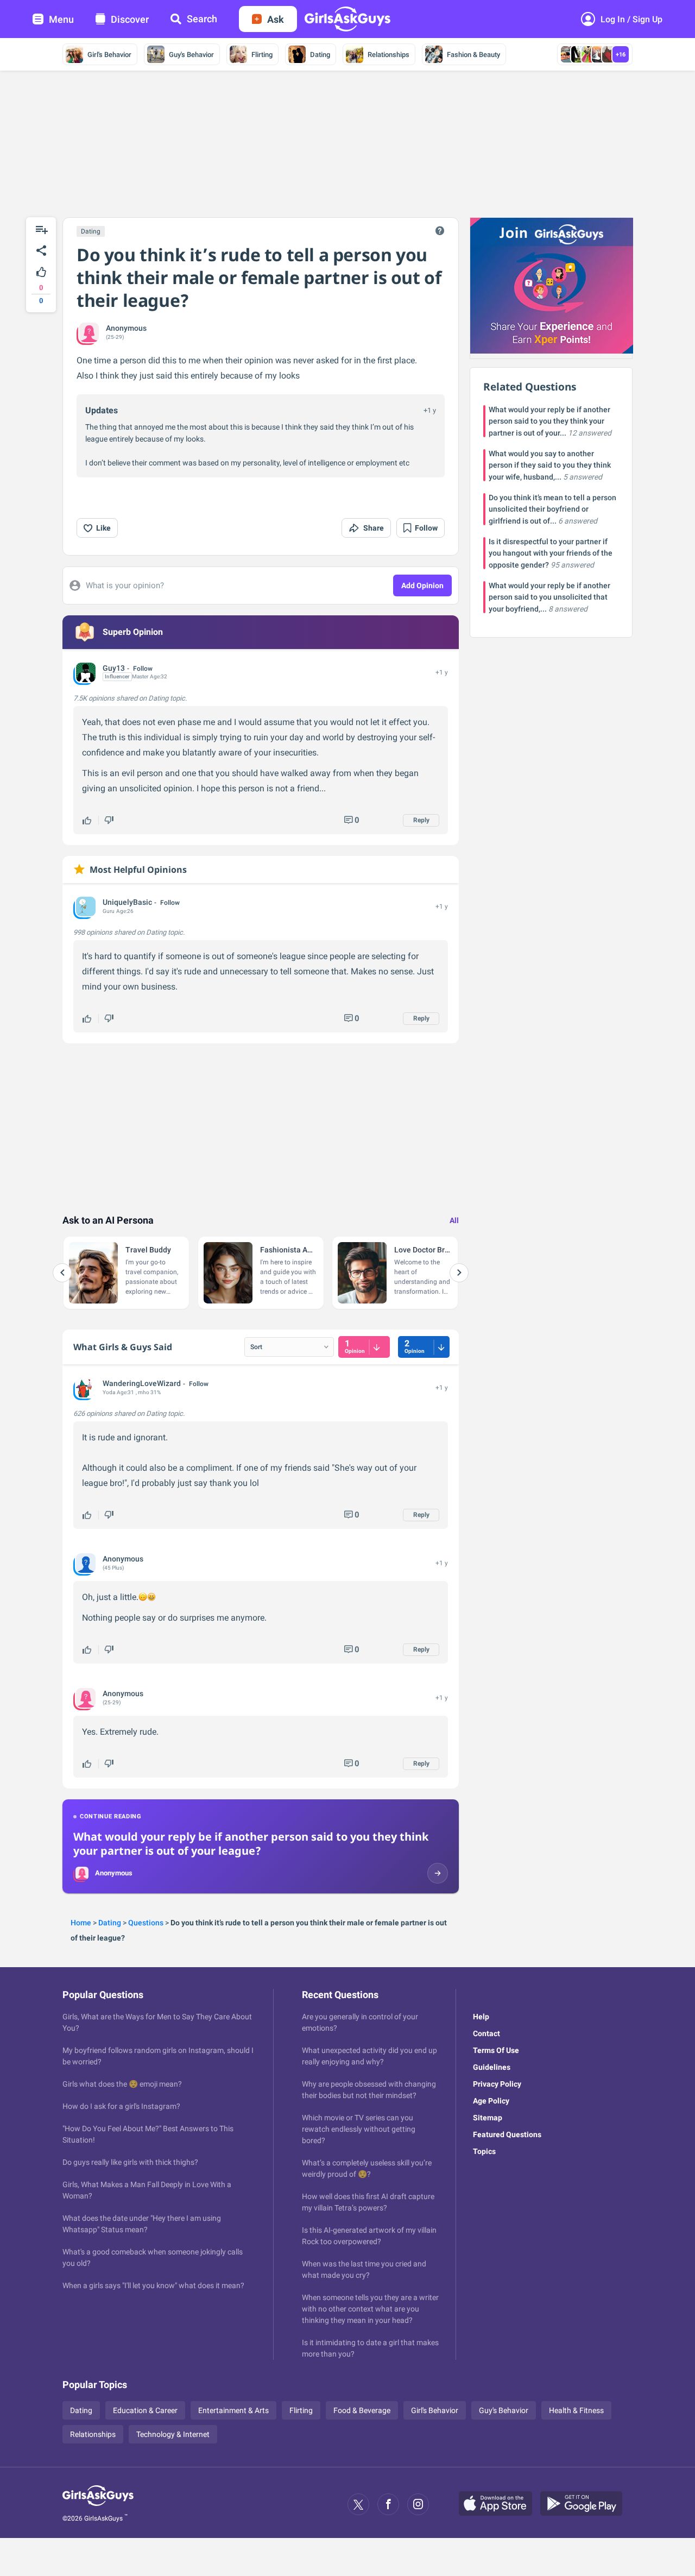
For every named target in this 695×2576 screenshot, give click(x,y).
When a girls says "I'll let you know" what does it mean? (153, 2285)
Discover (130, 19)
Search (202, 19)
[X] (358, 2504)
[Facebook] (388, 2504)
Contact (486, 2033)
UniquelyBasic (127, 902)
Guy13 (114, 668)
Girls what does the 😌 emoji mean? (122, 2084)
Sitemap (488, 2118)
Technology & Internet (173, 2434)
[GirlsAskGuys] (98, 2504)
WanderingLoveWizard (142, 1383)
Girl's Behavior (109, 55)
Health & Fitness (576, 2410)
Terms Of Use (496, 2050)
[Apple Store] (500, 2504)
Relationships (388, 55)
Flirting (262, 55)
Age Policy (491, 2101)
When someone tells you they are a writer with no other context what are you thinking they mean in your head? (370, 2309)
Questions (146, 1923)
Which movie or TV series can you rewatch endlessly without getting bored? (359, 2129)
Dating (320, 55)
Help (481, 2017)
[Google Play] (585, 2504)
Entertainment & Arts (233, 2410)
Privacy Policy (497, 2084)
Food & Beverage (362, 2410)
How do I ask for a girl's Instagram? (121, 2106)
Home (81, 1923)
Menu (61, 19)
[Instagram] (418, 2504)
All (454, 1220)
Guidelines (492, 2067)
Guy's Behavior (191, 55)
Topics (484, 2151)
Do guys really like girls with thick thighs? (130, 2162)
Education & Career (145, 2410)
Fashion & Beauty (473, 55)
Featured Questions (507, 2134)
